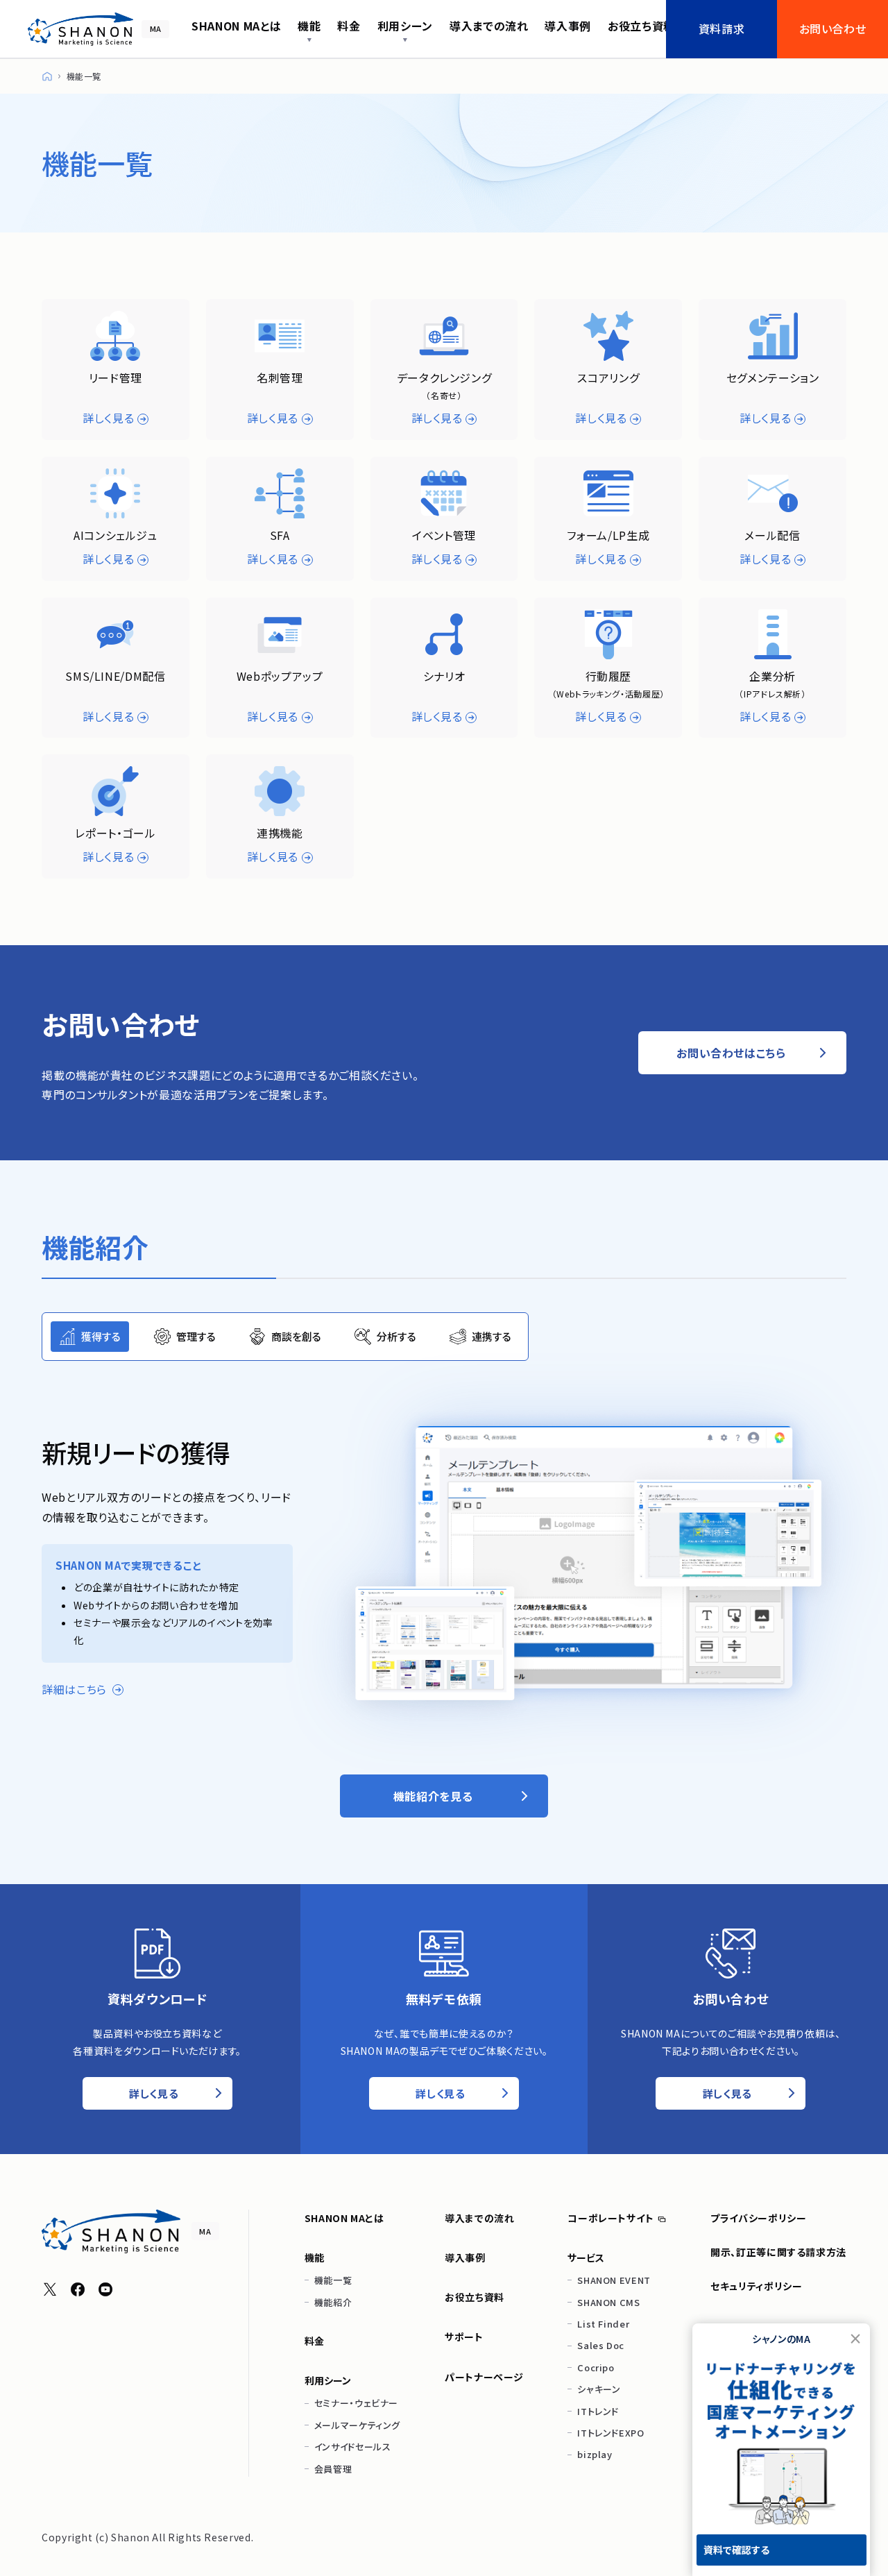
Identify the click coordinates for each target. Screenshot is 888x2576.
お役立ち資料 (475, 2297)
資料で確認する (736, 2550)
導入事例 (465, 2257)
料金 (315, 2341)
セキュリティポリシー (756, 2286)
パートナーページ (484, 2377)
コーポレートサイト (611, 2218)
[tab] (90, 1337)
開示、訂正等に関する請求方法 (778, 2252)
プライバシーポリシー (758, 2218)
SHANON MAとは (344, 2218)
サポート (464, 2337)
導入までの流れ (479, 2218)
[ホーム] (47, 76)
